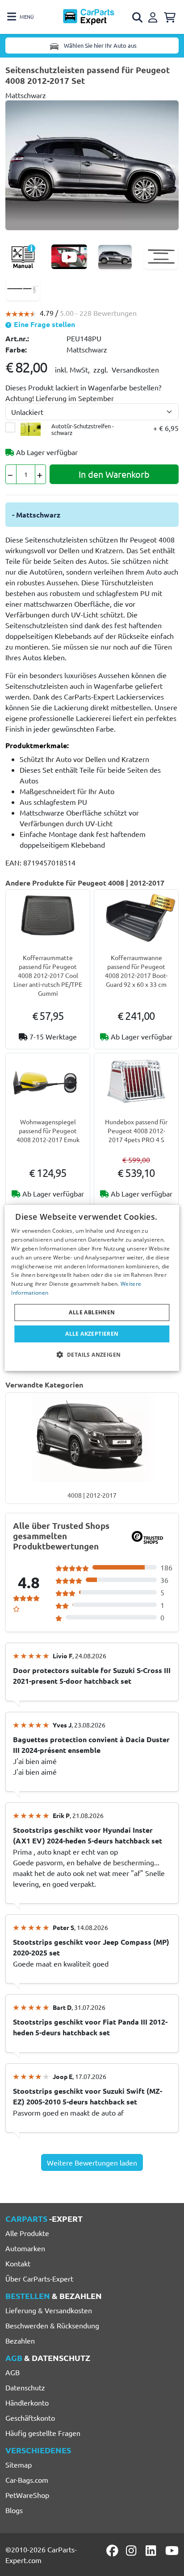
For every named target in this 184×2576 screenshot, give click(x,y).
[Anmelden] (154, 16)
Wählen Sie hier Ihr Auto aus (100, 45)
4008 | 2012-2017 (92, 1495)
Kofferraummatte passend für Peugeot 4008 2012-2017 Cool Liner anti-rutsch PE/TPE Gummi (48, 975)
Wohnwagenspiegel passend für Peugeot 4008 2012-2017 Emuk (48, 1131)
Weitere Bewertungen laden (92, 2162)
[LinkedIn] (152, 2551)
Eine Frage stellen (44, 324)
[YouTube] (172, 2551)
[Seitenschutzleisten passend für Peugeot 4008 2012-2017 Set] (92, 164)
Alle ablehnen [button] (92, 1312)
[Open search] (138, 17)
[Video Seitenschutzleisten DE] (69, 257)
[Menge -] (11, 474)
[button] (92, 1354)
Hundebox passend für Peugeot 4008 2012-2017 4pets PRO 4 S (136, 1131)
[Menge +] (40, 474)
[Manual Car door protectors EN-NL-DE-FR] (23, 257)
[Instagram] (133, 2551)
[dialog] (92, 1288)
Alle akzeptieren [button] (92, 1334)
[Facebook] (113, 2551)
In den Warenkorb (114, 474)
